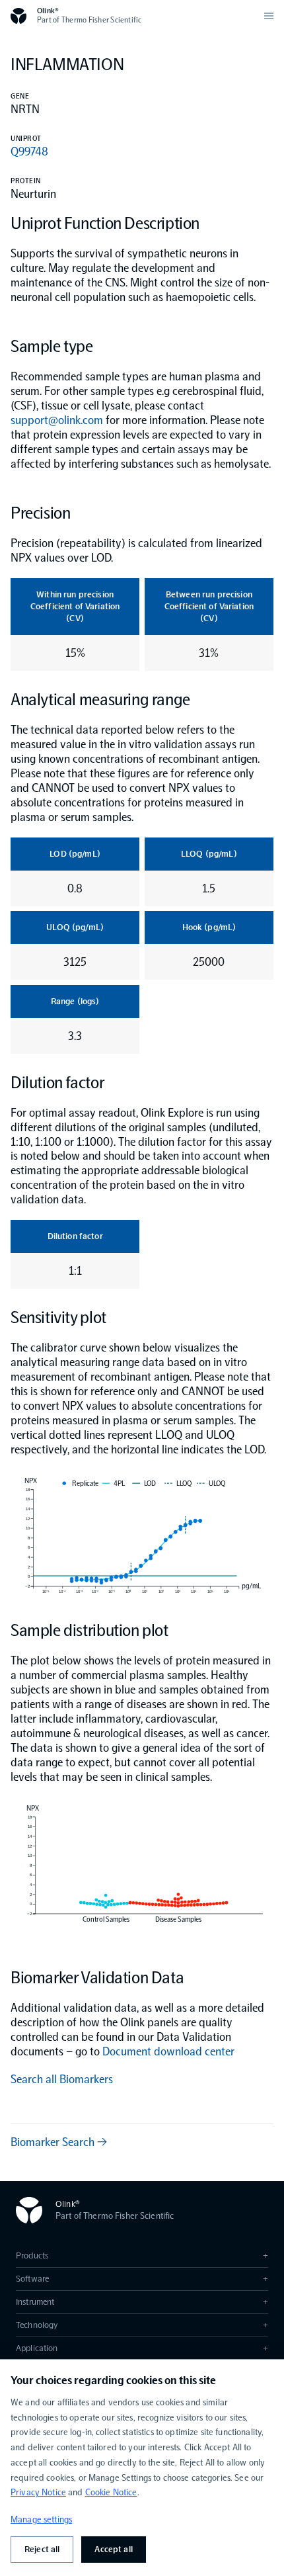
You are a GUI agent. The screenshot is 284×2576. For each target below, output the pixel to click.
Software (142, 2279)
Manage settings (41, 2519)
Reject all (42, 2549)
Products (142, 2255)
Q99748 (29, 151)
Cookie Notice (111, 2492)
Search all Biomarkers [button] (62, 2079)
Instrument (142, 2302)
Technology (142, 2325)
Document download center (168, 2051)
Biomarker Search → (59, 2142)
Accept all (113, 2549)
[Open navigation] (269, 16)
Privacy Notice (38, 2492)
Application (142, 2348)
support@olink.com (57, 420)
